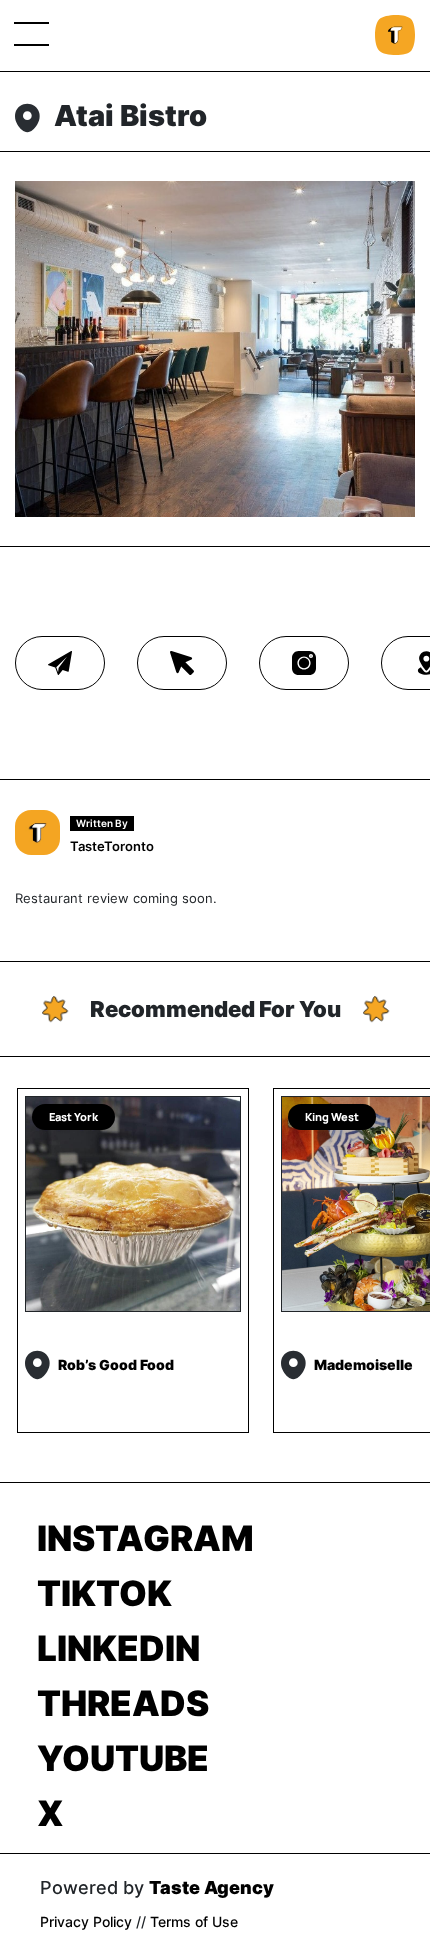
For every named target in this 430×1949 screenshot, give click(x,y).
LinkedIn (118, 1648)
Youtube (123, 1758)
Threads (123, 1703)
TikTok (104, 1593)
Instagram (145, 1538)
